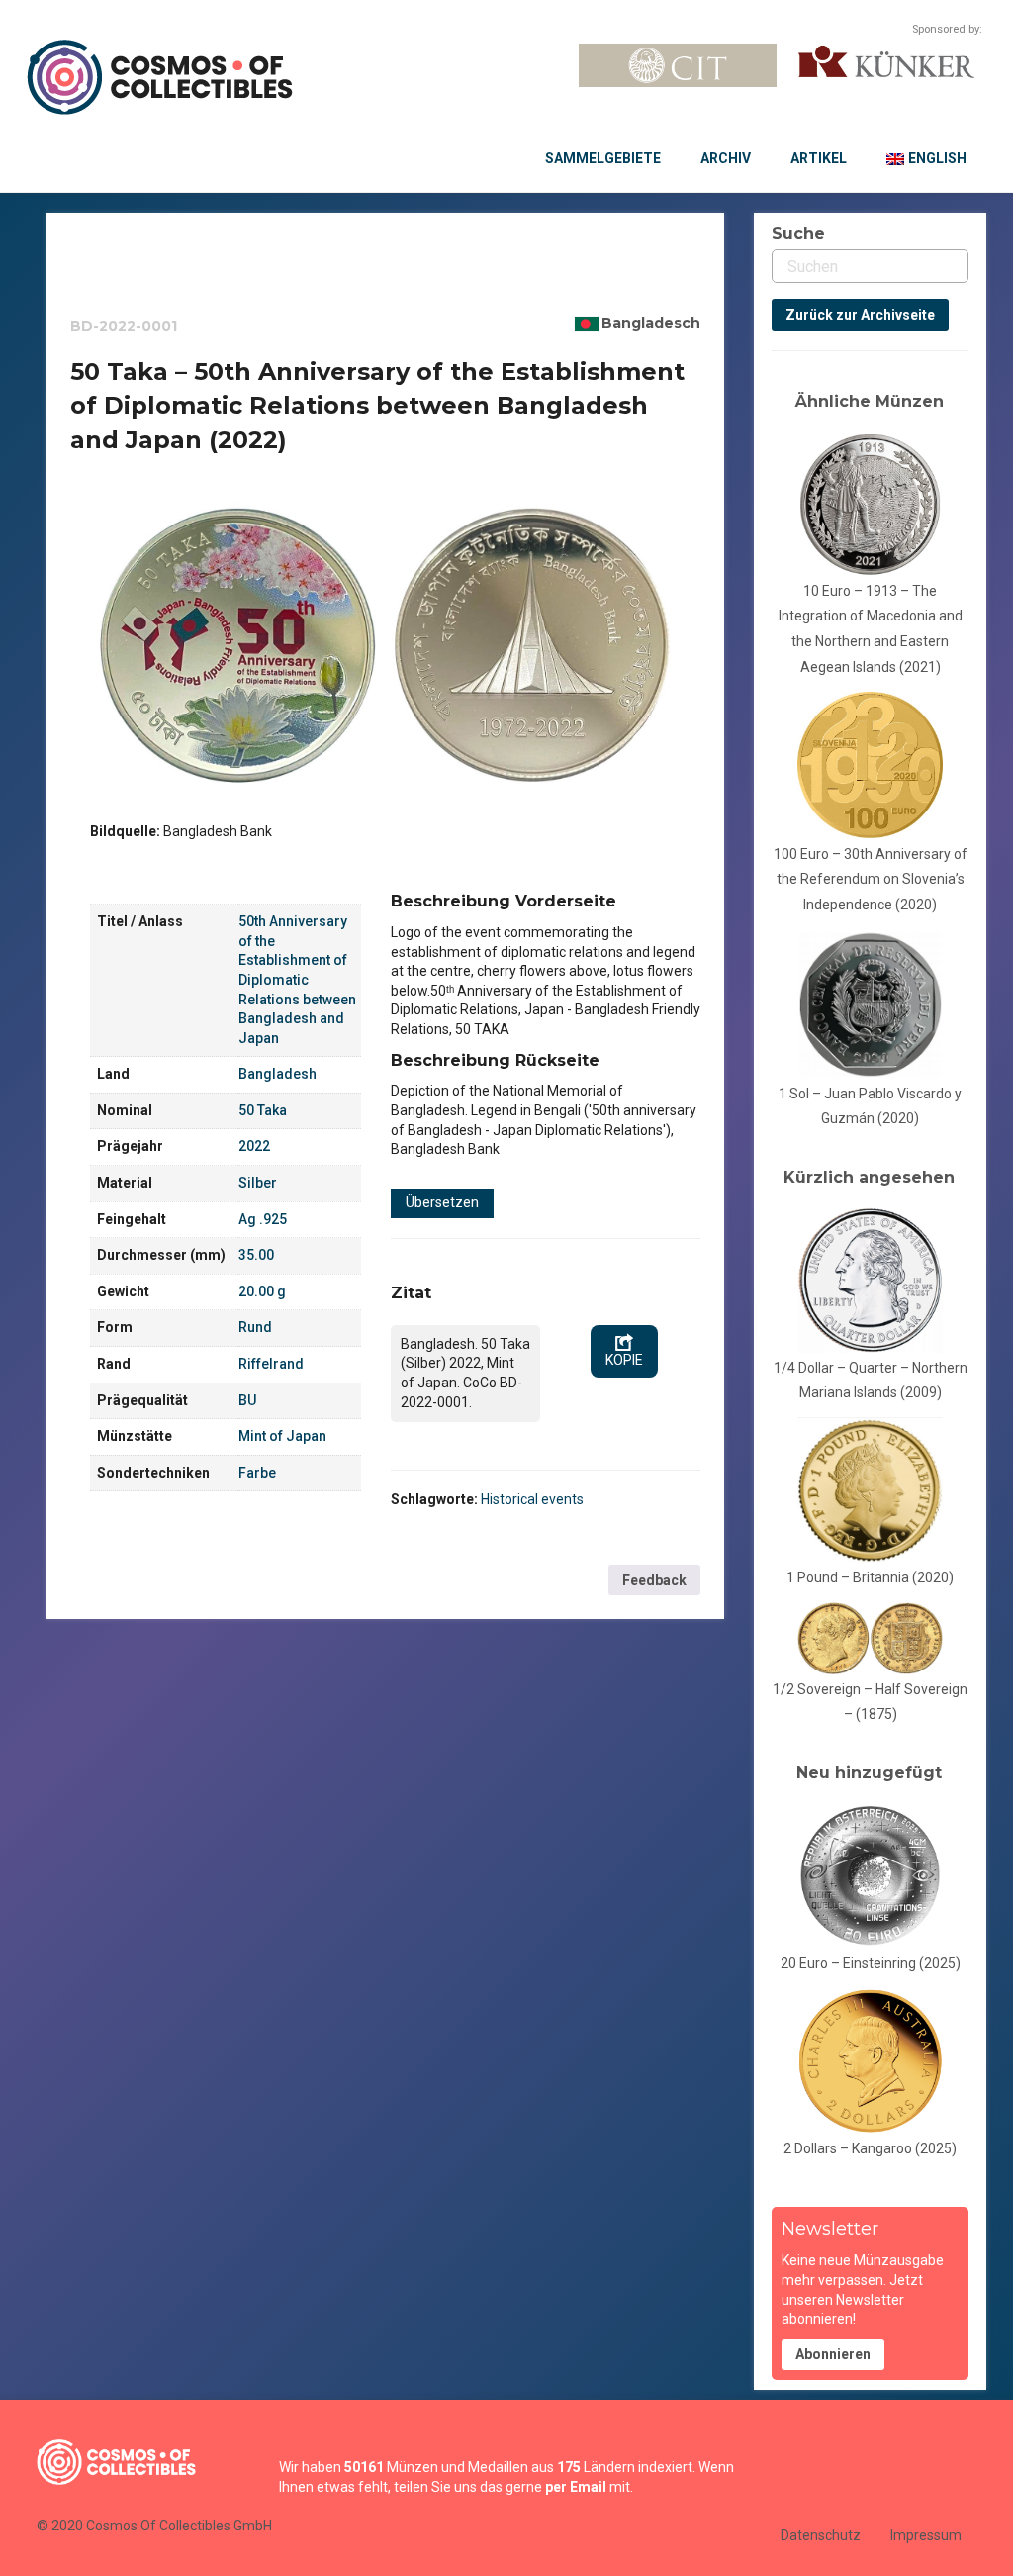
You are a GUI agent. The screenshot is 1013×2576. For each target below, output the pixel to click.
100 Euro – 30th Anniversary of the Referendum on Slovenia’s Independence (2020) (871, 879)
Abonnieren (833, 2354)
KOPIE (624, 1360)
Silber (258, 1183)
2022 (254, 1146)
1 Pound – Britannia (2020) (870, 1577)
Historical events (532, 1499)
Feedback (654, 1580)
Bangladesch (651, 323)
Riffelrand (271, 1364)
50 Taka (263, 1110)
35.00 (256, 1255)
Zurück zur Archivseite (860, 315)
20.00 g (262, 1291)
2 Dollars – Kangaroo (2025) (870, 2148)
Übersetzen (442, 1202)
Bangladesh (277, 1074)
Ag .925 (263, 1219)
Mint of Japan (282, 1436)
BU (247, 1400)
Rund (255, 1327)
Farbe (257, 1473)
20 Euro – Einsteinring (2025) (871, 1963)
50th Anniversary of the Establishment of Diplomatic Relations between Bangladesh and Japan (297, 980)
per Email (576, 2487)
